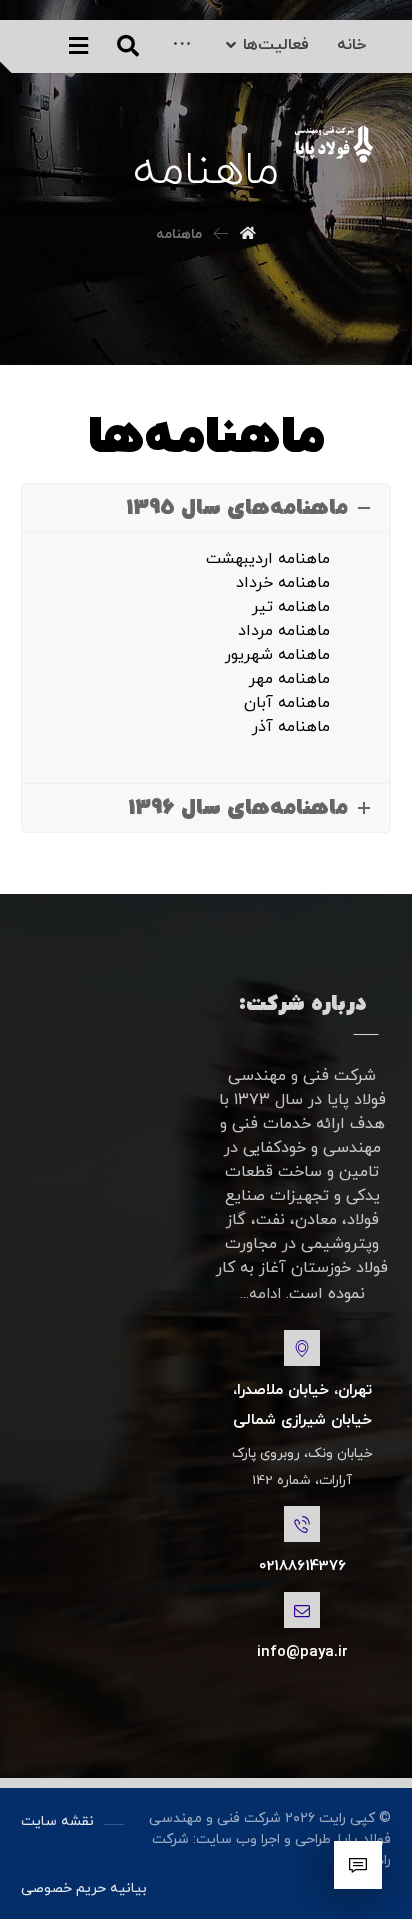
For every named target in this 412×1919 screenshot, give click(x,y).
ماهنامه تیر (291, 607)
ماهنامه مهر (289, 679)
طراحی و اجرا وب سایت (263, 1839)
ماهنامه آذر (291, 727)
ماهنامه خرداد (283, 583)
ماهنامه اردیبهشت (268, 559)
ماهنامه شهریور (277, 655)
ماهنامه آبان (287, 703)
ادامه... (260, 1294)
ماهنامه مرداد (284, 631)
